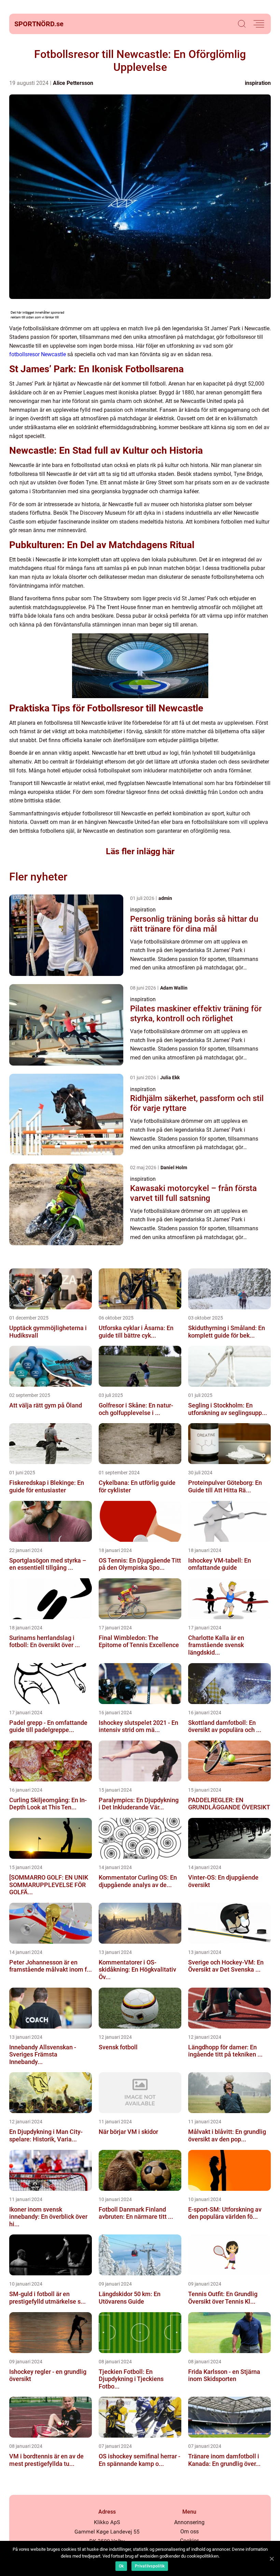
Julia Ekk (170, 1078)
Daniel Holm (174, 1168)
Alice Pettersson (73, 83)
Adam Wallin (174, 988)
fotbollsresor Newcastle (38, 354)
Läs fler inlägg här (140, 851)
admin (165, 898)
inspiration (258, 83)
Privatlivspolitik (150, 2566)
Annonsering (189, 2522)
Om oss (190, 2532)
